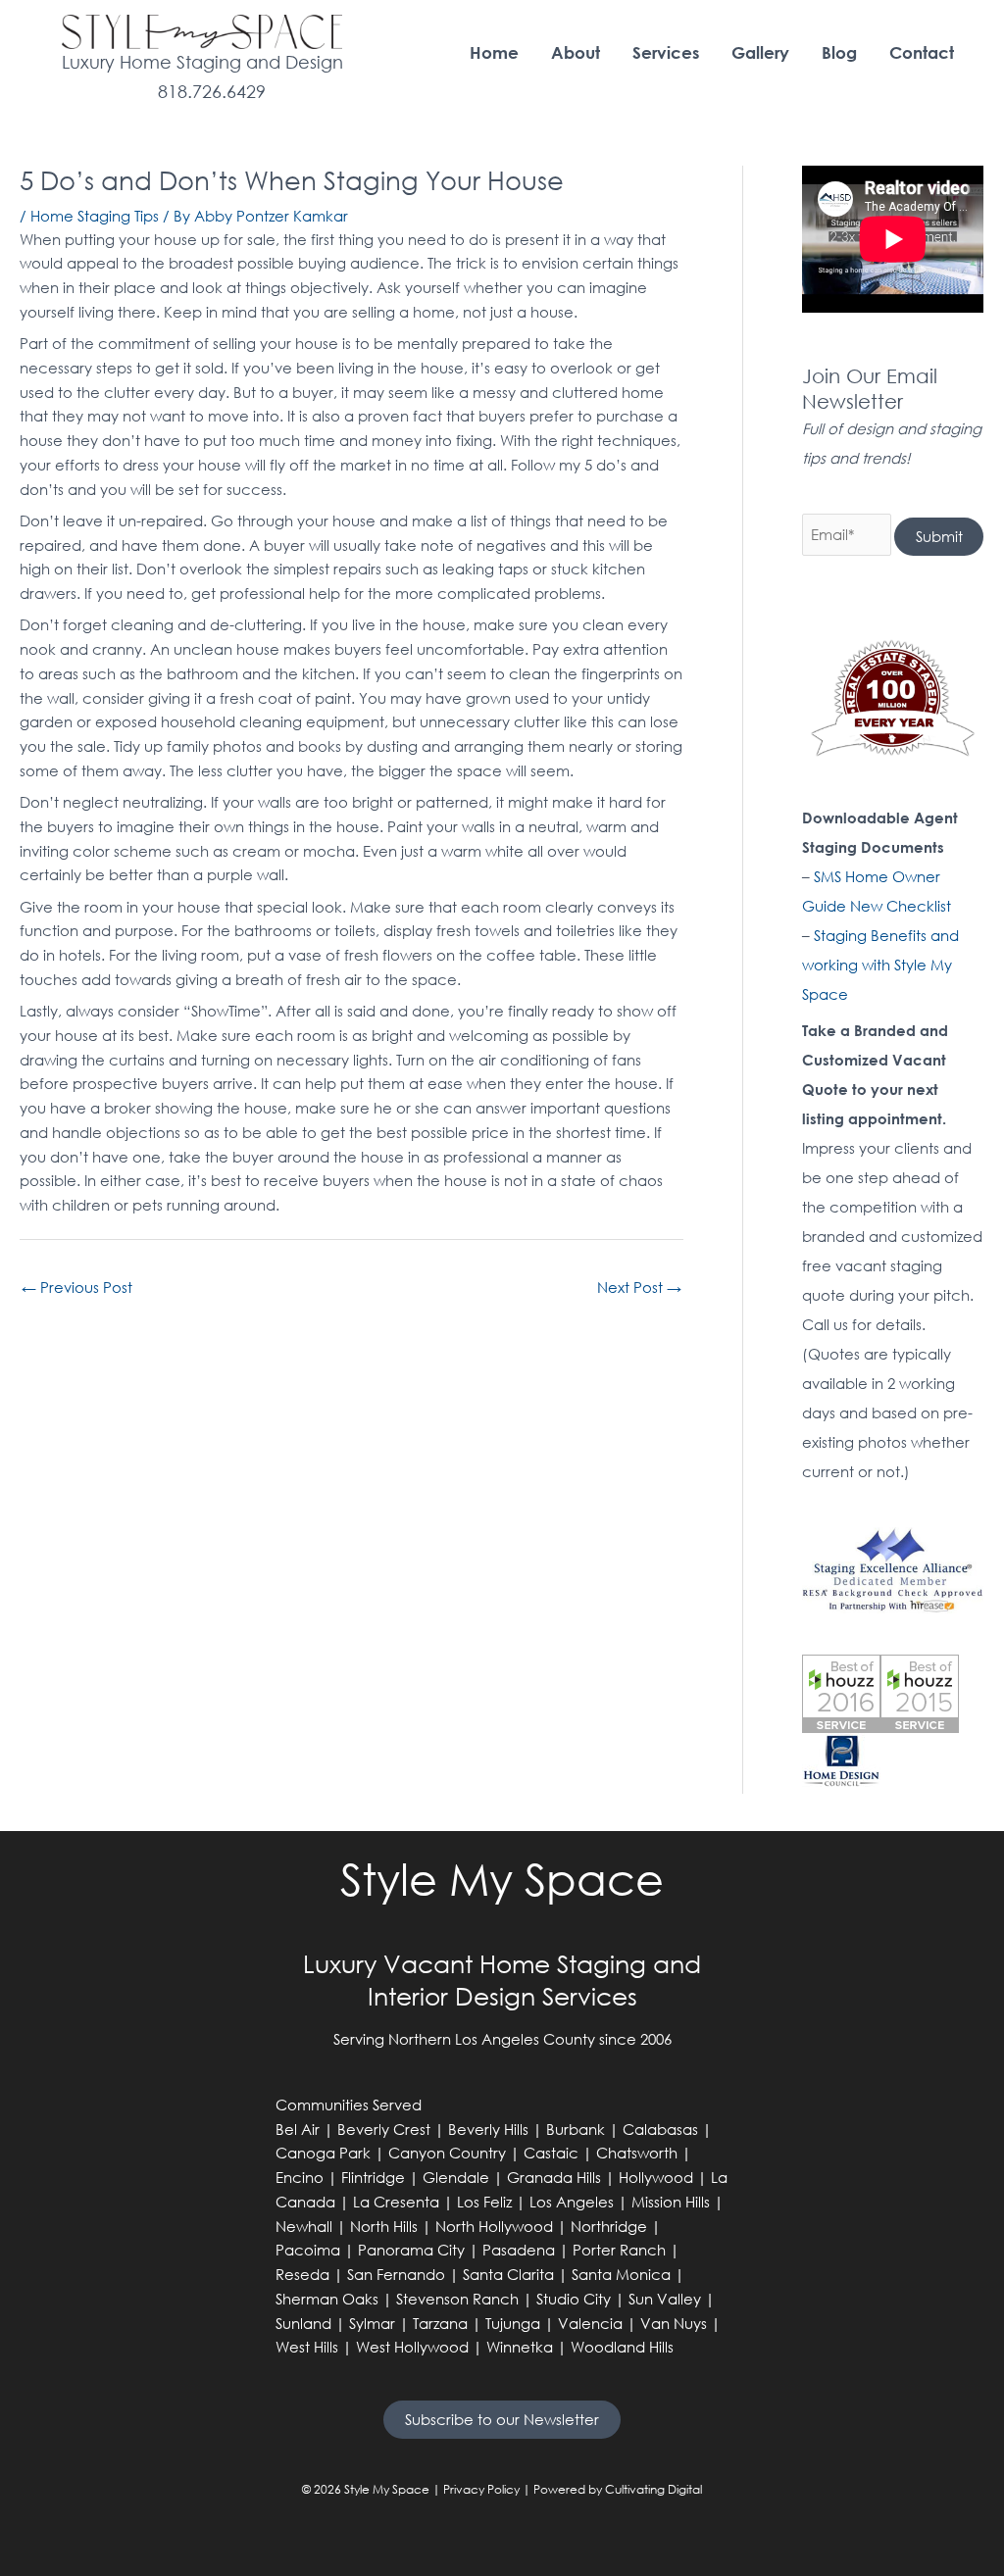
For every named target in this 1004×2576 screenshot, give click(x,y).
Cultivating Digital (653, 2489)
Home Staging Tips (95, 216)
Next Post (639, 1287)
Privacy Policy (481, 2489)
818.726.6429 (212, 91)
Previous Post (77, 1287)
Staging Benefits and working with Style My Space (880, 965)
